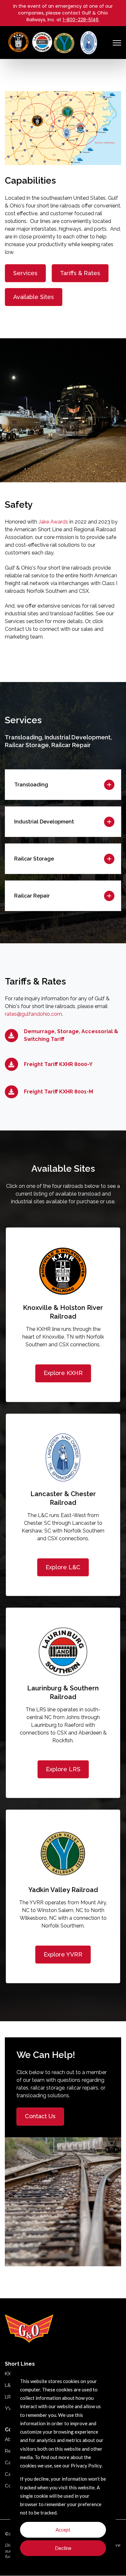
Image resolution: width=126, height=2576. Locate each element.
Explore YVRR (63, 1954)
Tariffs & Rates (80, 273)
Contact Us (40, 2116)
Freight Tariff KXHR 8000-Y (58, 1064)
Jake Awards (53, 522)
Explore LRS (63, 1769)
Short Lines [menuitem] (20, 2364)
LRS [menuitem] (9, 2397)
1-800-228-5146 (81, 20)
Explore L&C (63, 1567)
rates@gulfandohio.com (33, 1014)
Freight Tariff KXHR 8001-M (58, 1092)
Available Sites (34, 297)
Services (25, 273)
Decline (63, 2548)
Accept (63, 2530)
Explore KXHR (63, 1373)
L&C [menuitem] (10, 2385)
